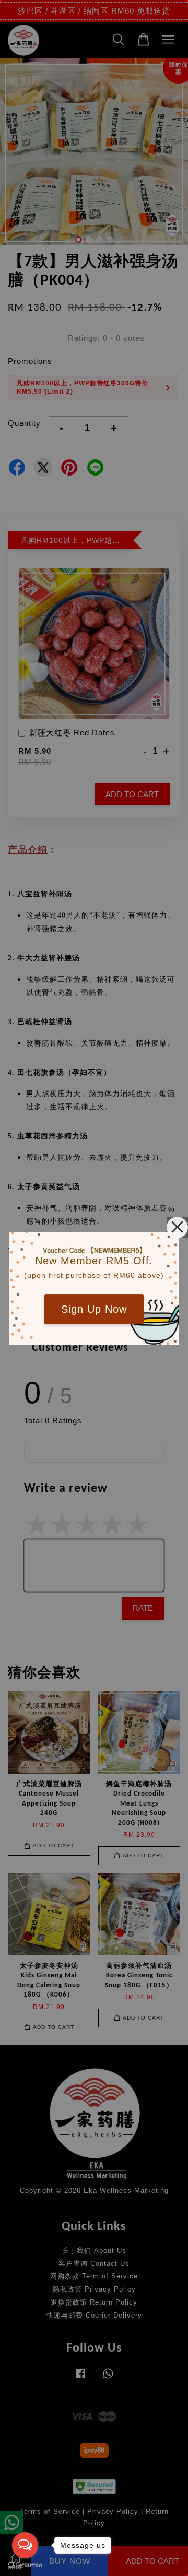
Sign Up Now (94, 1309)
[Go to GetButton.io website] (25, 2565)
